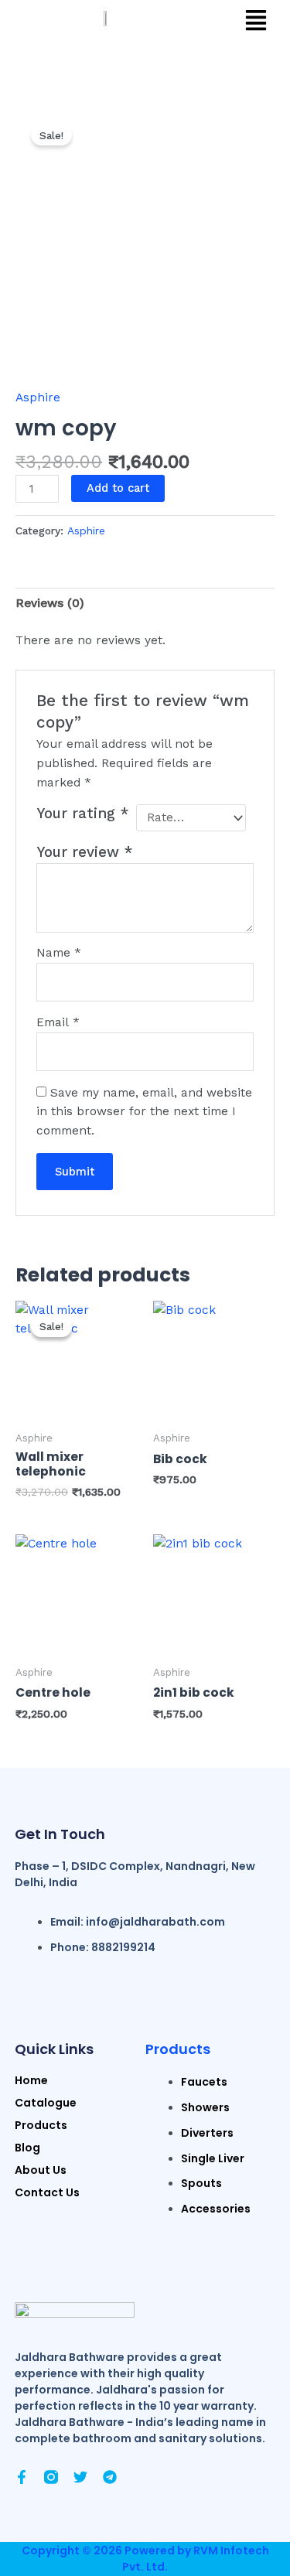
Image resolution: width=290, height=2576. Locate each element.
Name (59, 953)
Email (58, 1022)
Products (178, 2049)
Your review (85, 852)
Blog (27, 2148)
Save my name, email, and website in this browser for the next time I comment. (144, 1112)
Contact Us (47, 2192)
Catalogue (46, 2103)
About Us (41, 2170)
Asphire (38, 397)
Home (31, 2080)
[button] (256, 22)
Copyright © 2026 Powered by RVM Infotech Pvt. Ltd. (145, 2559)
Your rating (83, 814)
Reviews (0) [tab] (50, 603)
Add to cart (118, 488)
